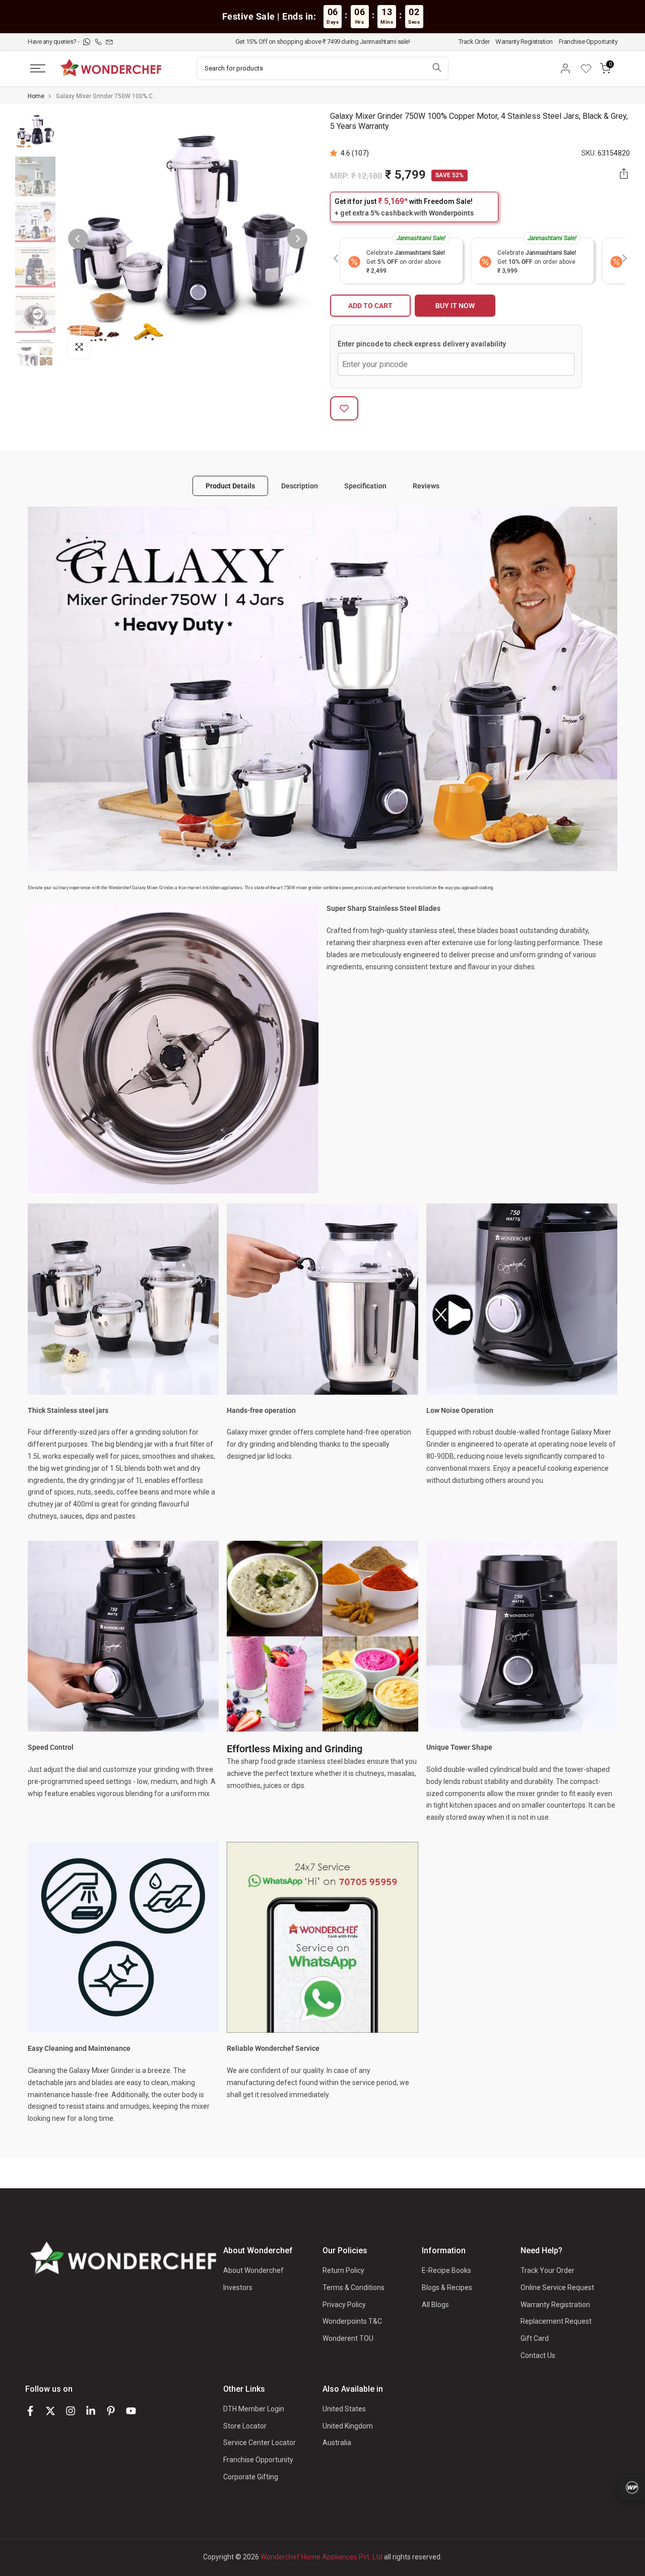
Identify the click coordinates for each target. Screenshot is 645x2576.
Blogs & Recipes (447, 2287)
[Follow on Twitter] (50, 2411)
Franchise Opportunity (588, 42)
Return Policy (343, 2270)
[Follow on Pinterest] (111, 2411)
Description (300, 485)
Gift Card (535, 2338)
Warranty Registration (524, 42)
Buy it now (455, 306)
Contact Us (538, 2355)
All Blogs (435, 2305)
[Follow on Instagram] (71, 2411)
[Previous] (78, 239)
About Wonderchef (253, 2270)
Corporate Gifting (251, 2477)
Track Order (474, 42)
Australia (337, 2443)
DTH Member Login (254, 2409)
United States (344, 2409)
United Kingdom (348, 2426)
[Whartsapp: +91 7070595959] (87, 42)
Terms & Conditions (353, 2287)
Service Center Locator (260, 2443)
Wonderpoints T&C (352, 2321)
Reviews (426, 485)
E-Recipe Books (446, 2270)
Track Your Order (547, 2270)
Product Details (230, 485)
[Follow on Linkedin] (91, 2411)
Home (36, 96)
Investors (238, 2287)
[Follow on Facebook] (30, 2411)
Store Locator (245, 2426)
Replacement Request (556, 2321)
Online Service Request (557, 2287)
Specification (365, 485)
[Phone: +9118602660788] (99, 42)
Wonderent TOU (348, 2338)
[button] (335, 153)
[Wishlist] (590, 68)
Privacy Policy (344, 2305)
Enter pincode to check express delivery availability (422, 344)
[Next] (297, 239)
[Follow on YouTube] (131, 2411)
